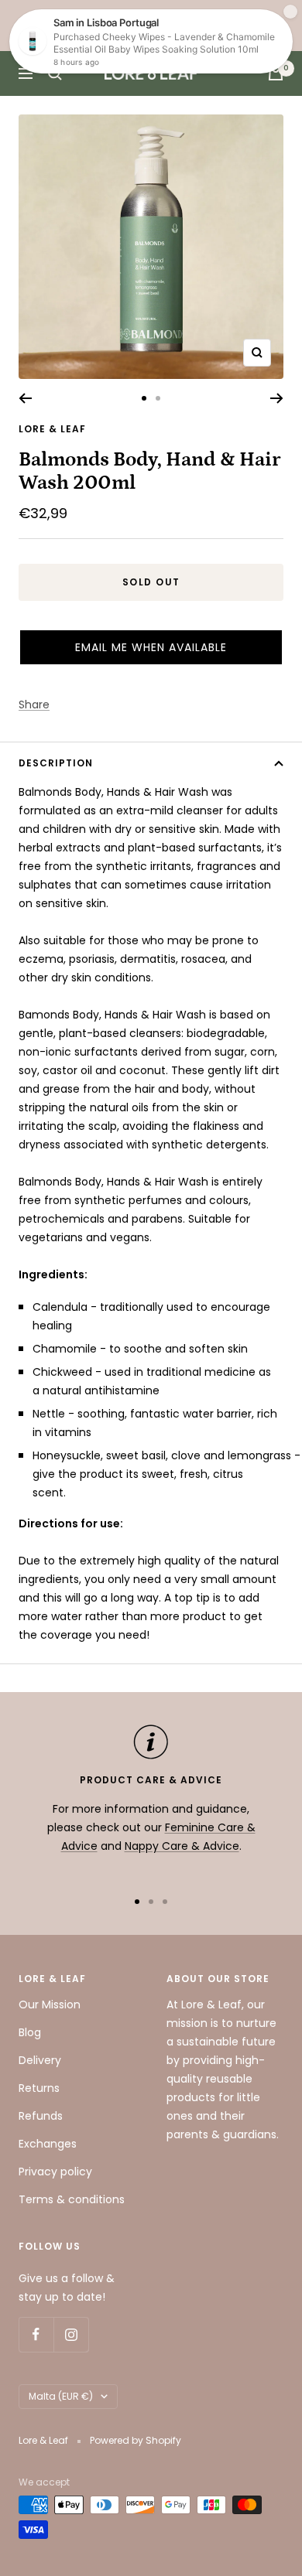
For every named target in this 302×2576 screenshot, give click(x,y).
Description (56, 763)
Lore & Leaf (52, 429)
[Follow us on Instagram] (71, 2334)
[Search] (55, 73)
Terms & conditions (72, 2199)
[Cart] (276, 73)
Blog (30, 2032)
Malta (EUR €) (61, 2396)
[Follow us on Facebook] (36, 2334)
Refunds (41, 2116)
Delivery (40, 2060)
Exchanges (48, 2144)
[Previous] (25, 398)
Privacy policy (55, 2172)
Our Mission (50, 2005)
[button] (151, 647)
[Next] (277, 398)
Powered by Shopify (136, 2440)
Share (34, 705)
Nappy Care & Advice (182, 1846)
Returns (39, 2088)
